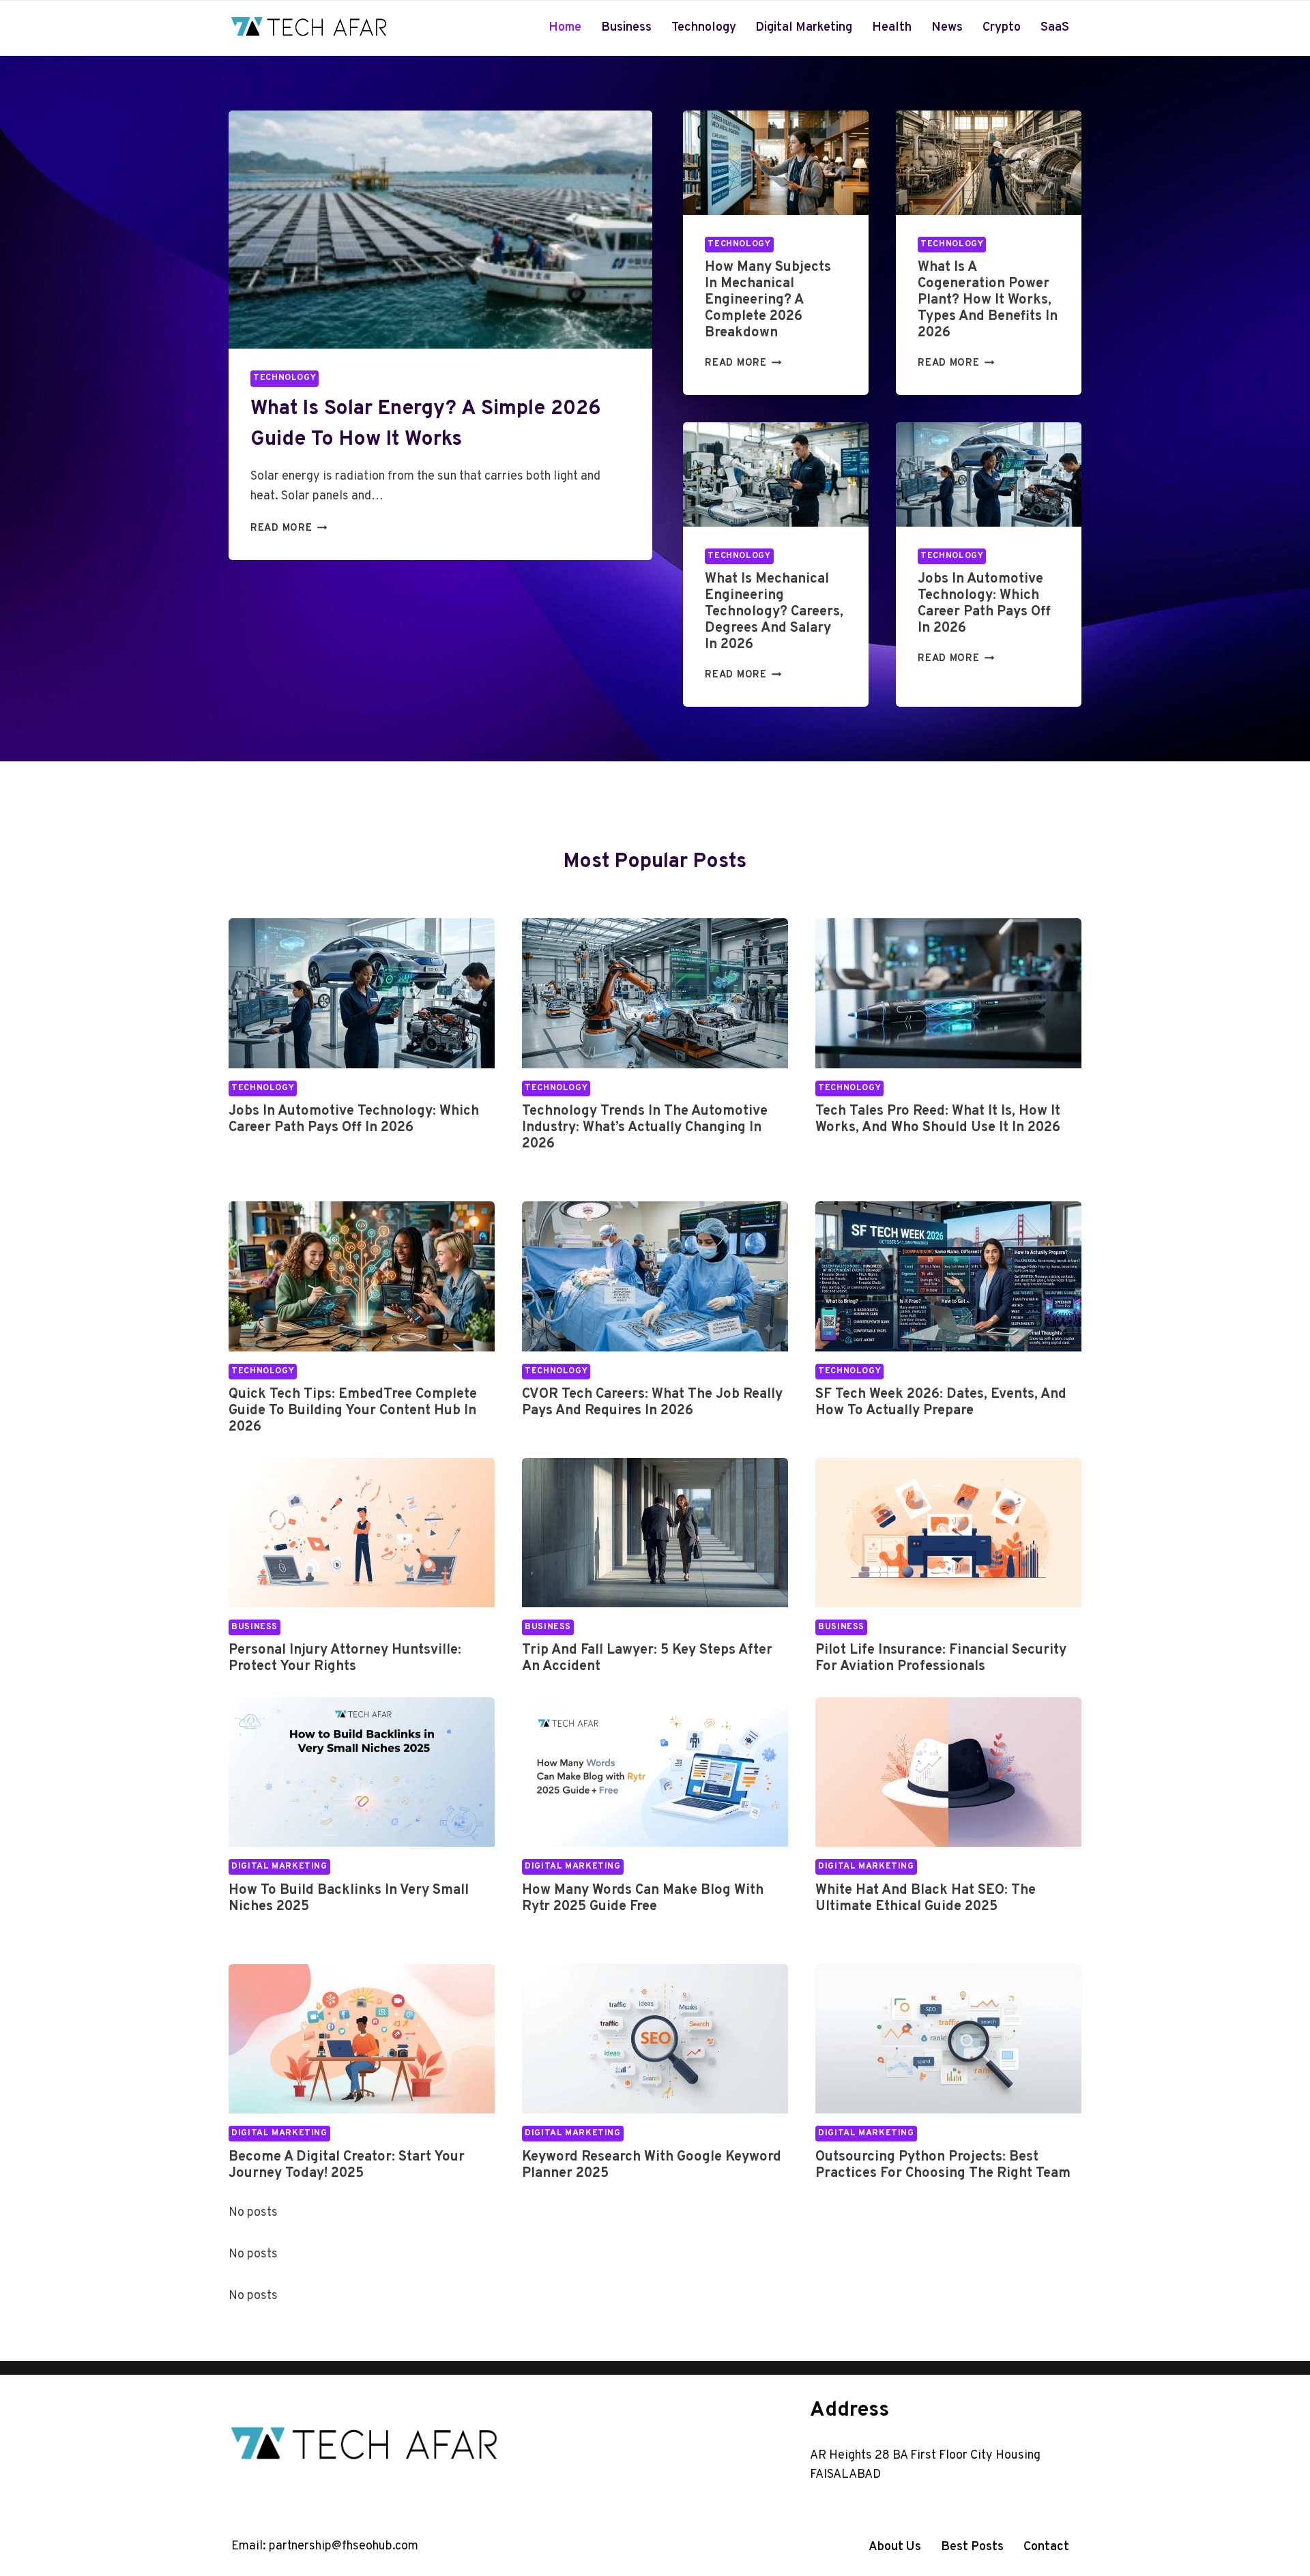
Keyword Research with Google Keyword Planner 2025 (652, 2165)
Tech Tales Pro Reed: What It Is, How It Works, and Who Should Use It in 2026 (938, 1119)
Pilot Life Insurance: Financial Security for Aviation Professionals (941, 1658)
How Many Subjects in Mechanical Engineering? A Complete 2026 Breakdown (768, 300)
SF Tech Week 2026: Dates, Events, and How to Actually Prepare (941, 1403)
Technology (704, 28)
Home (565, 28)
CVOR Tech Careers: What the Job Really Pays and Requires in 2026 (652, 1403)
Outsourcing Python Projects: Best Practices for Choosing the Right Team (943, 2165)
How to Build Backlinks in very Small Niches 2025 (349, 1899)
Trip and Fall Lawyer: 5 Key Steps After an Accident (647, 1658)
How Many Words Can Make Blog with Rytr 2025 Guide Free (643, 1899)
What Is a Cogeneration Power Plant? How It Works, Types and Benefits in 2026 (988, 300)
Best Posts (972, 2547)
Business (626, 28)
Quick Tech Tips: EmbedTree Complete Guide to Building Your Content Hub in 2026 (353, 1411)
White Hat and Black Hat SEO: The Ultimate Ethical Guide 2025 (926, 1899)
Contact (1046, 2547)
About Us (895, 2547)
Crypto (1002, 28)
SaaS (1055, 28)
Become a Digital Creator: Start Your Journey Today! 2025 (347, 2165)
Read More (285, 528)
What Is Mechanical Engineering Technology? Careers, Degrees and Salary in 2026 (774, 612)
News (947, 28)
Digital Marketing (804, 28)
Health (892, 28)
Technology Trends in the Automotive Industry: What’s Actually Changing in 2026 (645, 1128)
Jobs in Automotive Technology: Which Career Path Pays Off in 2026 (984, 604)
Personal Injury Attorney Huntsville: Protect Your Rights (345, 1658)
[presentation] (440, 230)
